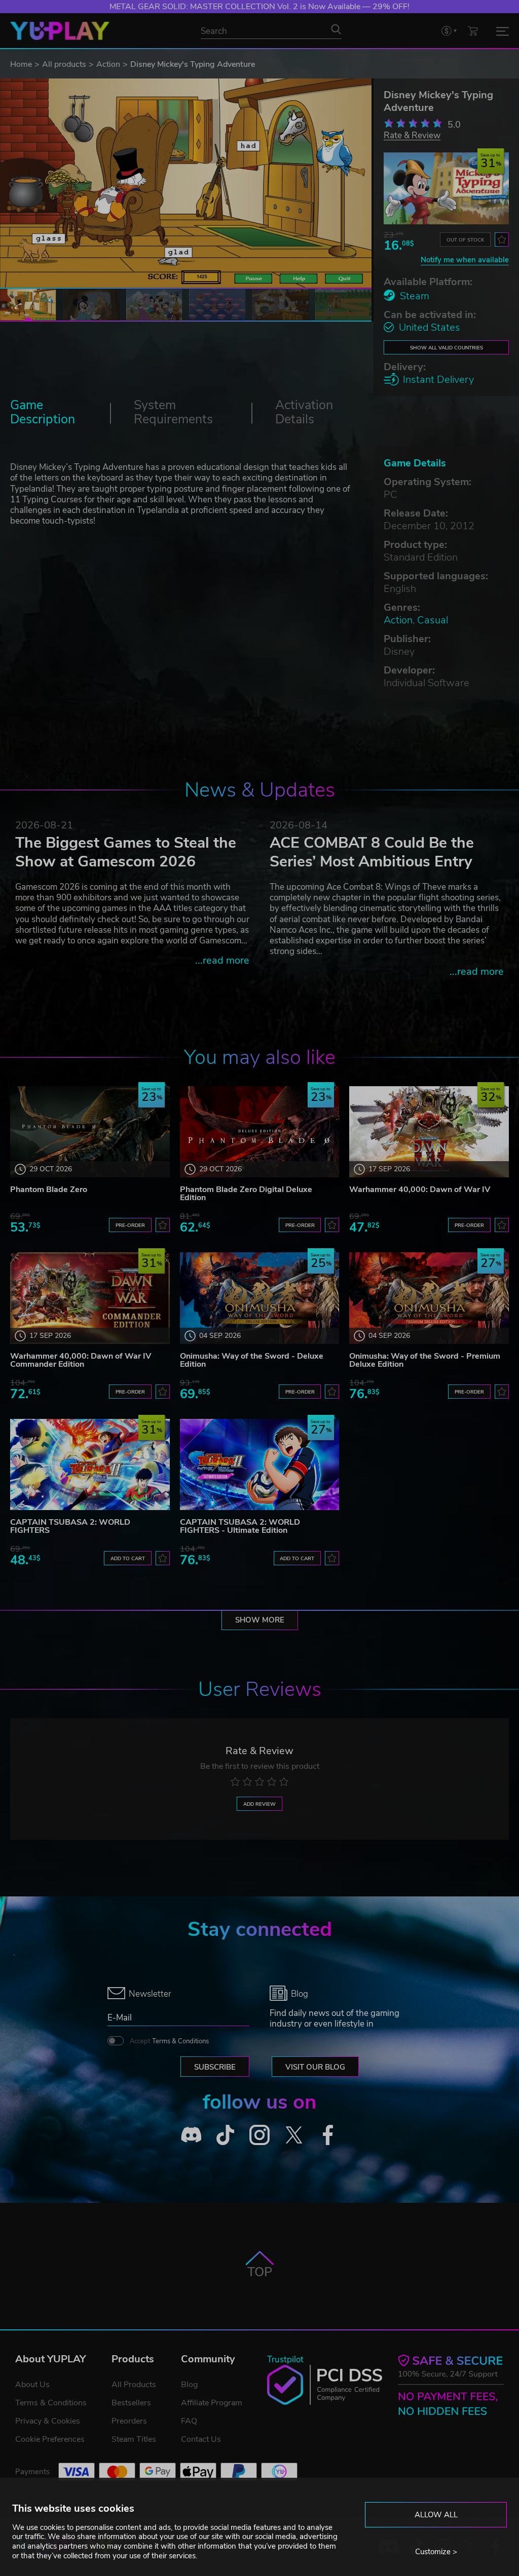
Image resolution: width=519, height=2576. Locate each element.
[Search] (336, 29)
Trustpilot (285, 2360)
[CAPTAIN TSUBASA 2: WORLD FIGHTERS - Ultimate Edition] (260, 1464)
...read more (222, 960)
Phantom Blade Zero (49, 1190)
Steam (415, 296)
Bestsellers (131, 2403)
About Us (32, 2385)
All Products (134, 2385)
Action (108, 64)
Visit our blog (315, 2067)
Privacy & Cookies (48, 2421)
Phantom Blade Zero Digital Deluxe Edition (246, 1194)
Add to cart (128, 1558)
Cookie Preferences (50, 2439)
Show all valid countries (447, 348)
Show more (260, 1620)
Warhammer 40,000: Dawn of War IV (420, 1190)
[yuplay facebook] (328, 2135)
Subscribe (215, 2067)
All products (64, 64)
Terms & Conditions (180, 2041)
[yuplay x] (294, 2135)
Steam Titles (134, 2439)
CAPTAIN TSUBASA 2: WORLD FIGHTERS (70, 1526)
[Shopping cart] (473, 31)
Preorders (129, 2421)
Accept (169, 2041)
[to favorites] (502, 240)
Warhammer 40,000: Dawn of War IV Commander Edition (81, 1360)
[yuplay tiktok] (226, 2135)
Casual (433, 620)
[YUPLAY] (60, 31)
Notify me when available (465, 260)
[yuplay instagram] (259, 2135)
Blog (189, 2385)
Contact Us (201, 2439)
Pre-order (130, 1225)
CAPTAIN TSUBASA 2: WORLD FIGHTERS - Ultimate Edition (240, 1526)
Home (21, 64)
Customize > (436, 2552)
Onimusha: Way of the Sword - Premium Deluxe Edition (425, 1360)
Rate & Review (412, 135)
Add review (259, 1804)
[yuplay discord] (191, 2135)
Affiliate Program (212, 2403)
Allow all (436, 2515)
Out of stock (465, 240)
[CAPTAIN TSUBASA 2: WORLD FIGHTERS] (90, 1464)
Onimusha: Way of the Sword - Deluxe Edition (252, 1360)
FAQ (189, 2421)
